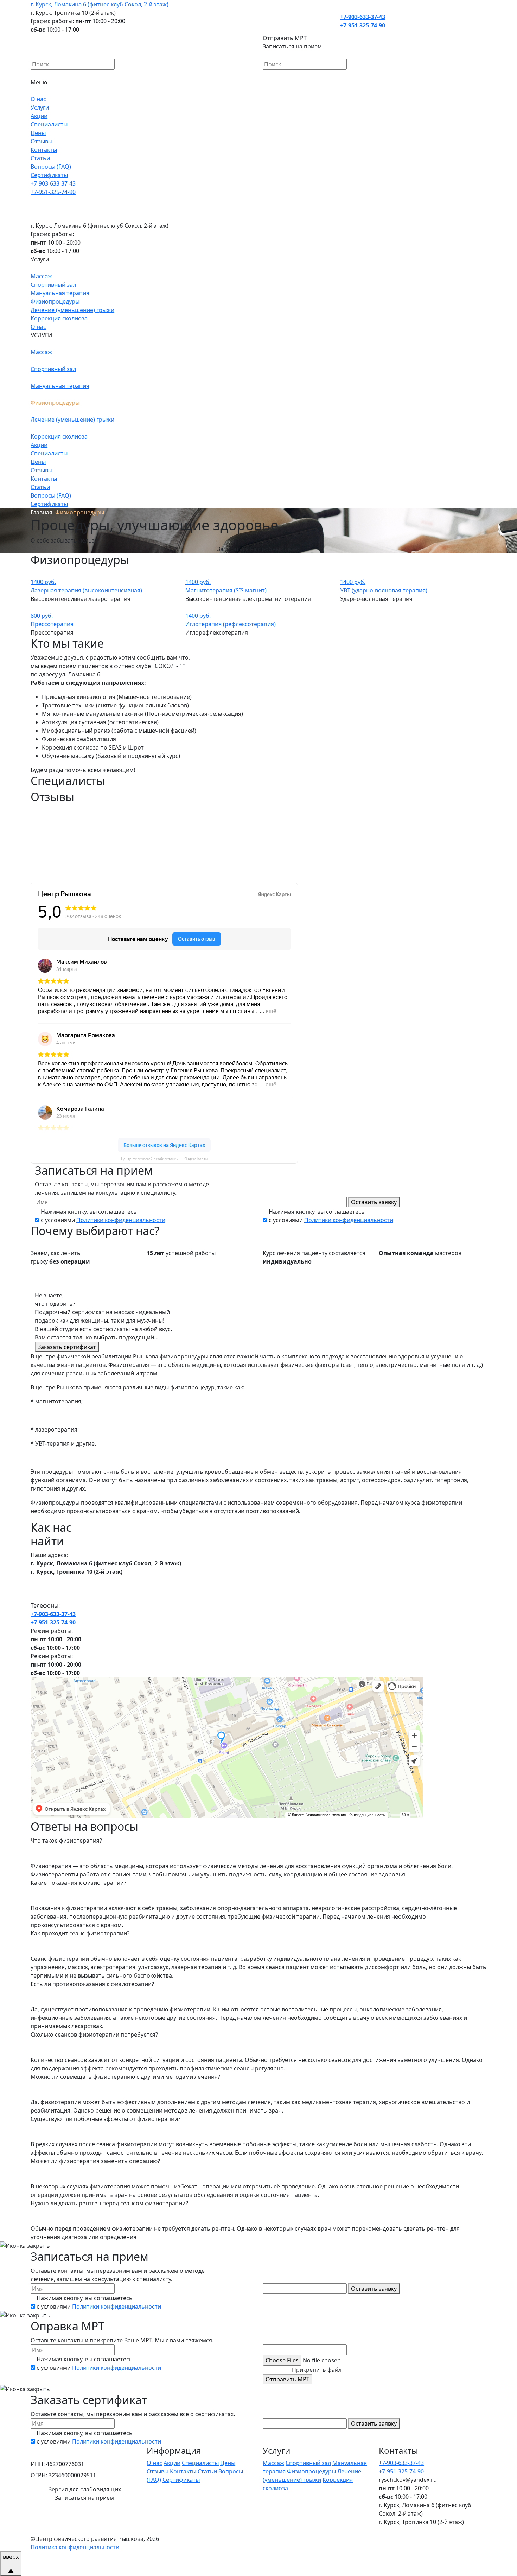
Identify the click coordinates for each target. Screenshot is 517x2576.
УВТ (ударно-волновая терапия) (384, 590)
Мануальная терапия (60, 293)
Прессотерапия (52, 624)
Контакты (44, 150)
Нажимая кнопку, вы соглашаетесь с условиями (103, 1216)
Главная (42, 512)
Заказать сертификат (67, 1347)
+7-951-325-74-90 (363, 25)
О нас (38, 99)
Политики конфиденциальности (121, 1220)
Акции (39, 116)
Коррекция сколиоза (59, 318)
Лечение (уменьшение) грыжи (72, 310)
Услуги (40, 108)
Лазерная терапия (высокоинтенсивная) (86, 590)
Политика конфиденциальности (75, 2547)
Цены (38, 133)
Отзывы (42, 141)
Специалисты (49, 124)
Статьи (40, 158)
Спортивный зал (53, 285)
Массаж (41, 276)
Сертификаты (49, 175)
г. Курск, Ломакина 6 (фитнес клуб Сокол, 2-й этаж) (100, 4)
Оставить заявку (374, 1202)
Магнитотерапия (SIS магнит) (226, 590)
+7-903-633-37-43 (363, 17)
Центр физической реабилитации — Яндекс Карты (164, 1159)
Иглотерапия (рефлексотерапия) (231, 624)
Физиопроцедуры (55, 301)
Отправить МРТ (288, 2379)
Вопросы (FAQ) (51, 167)
